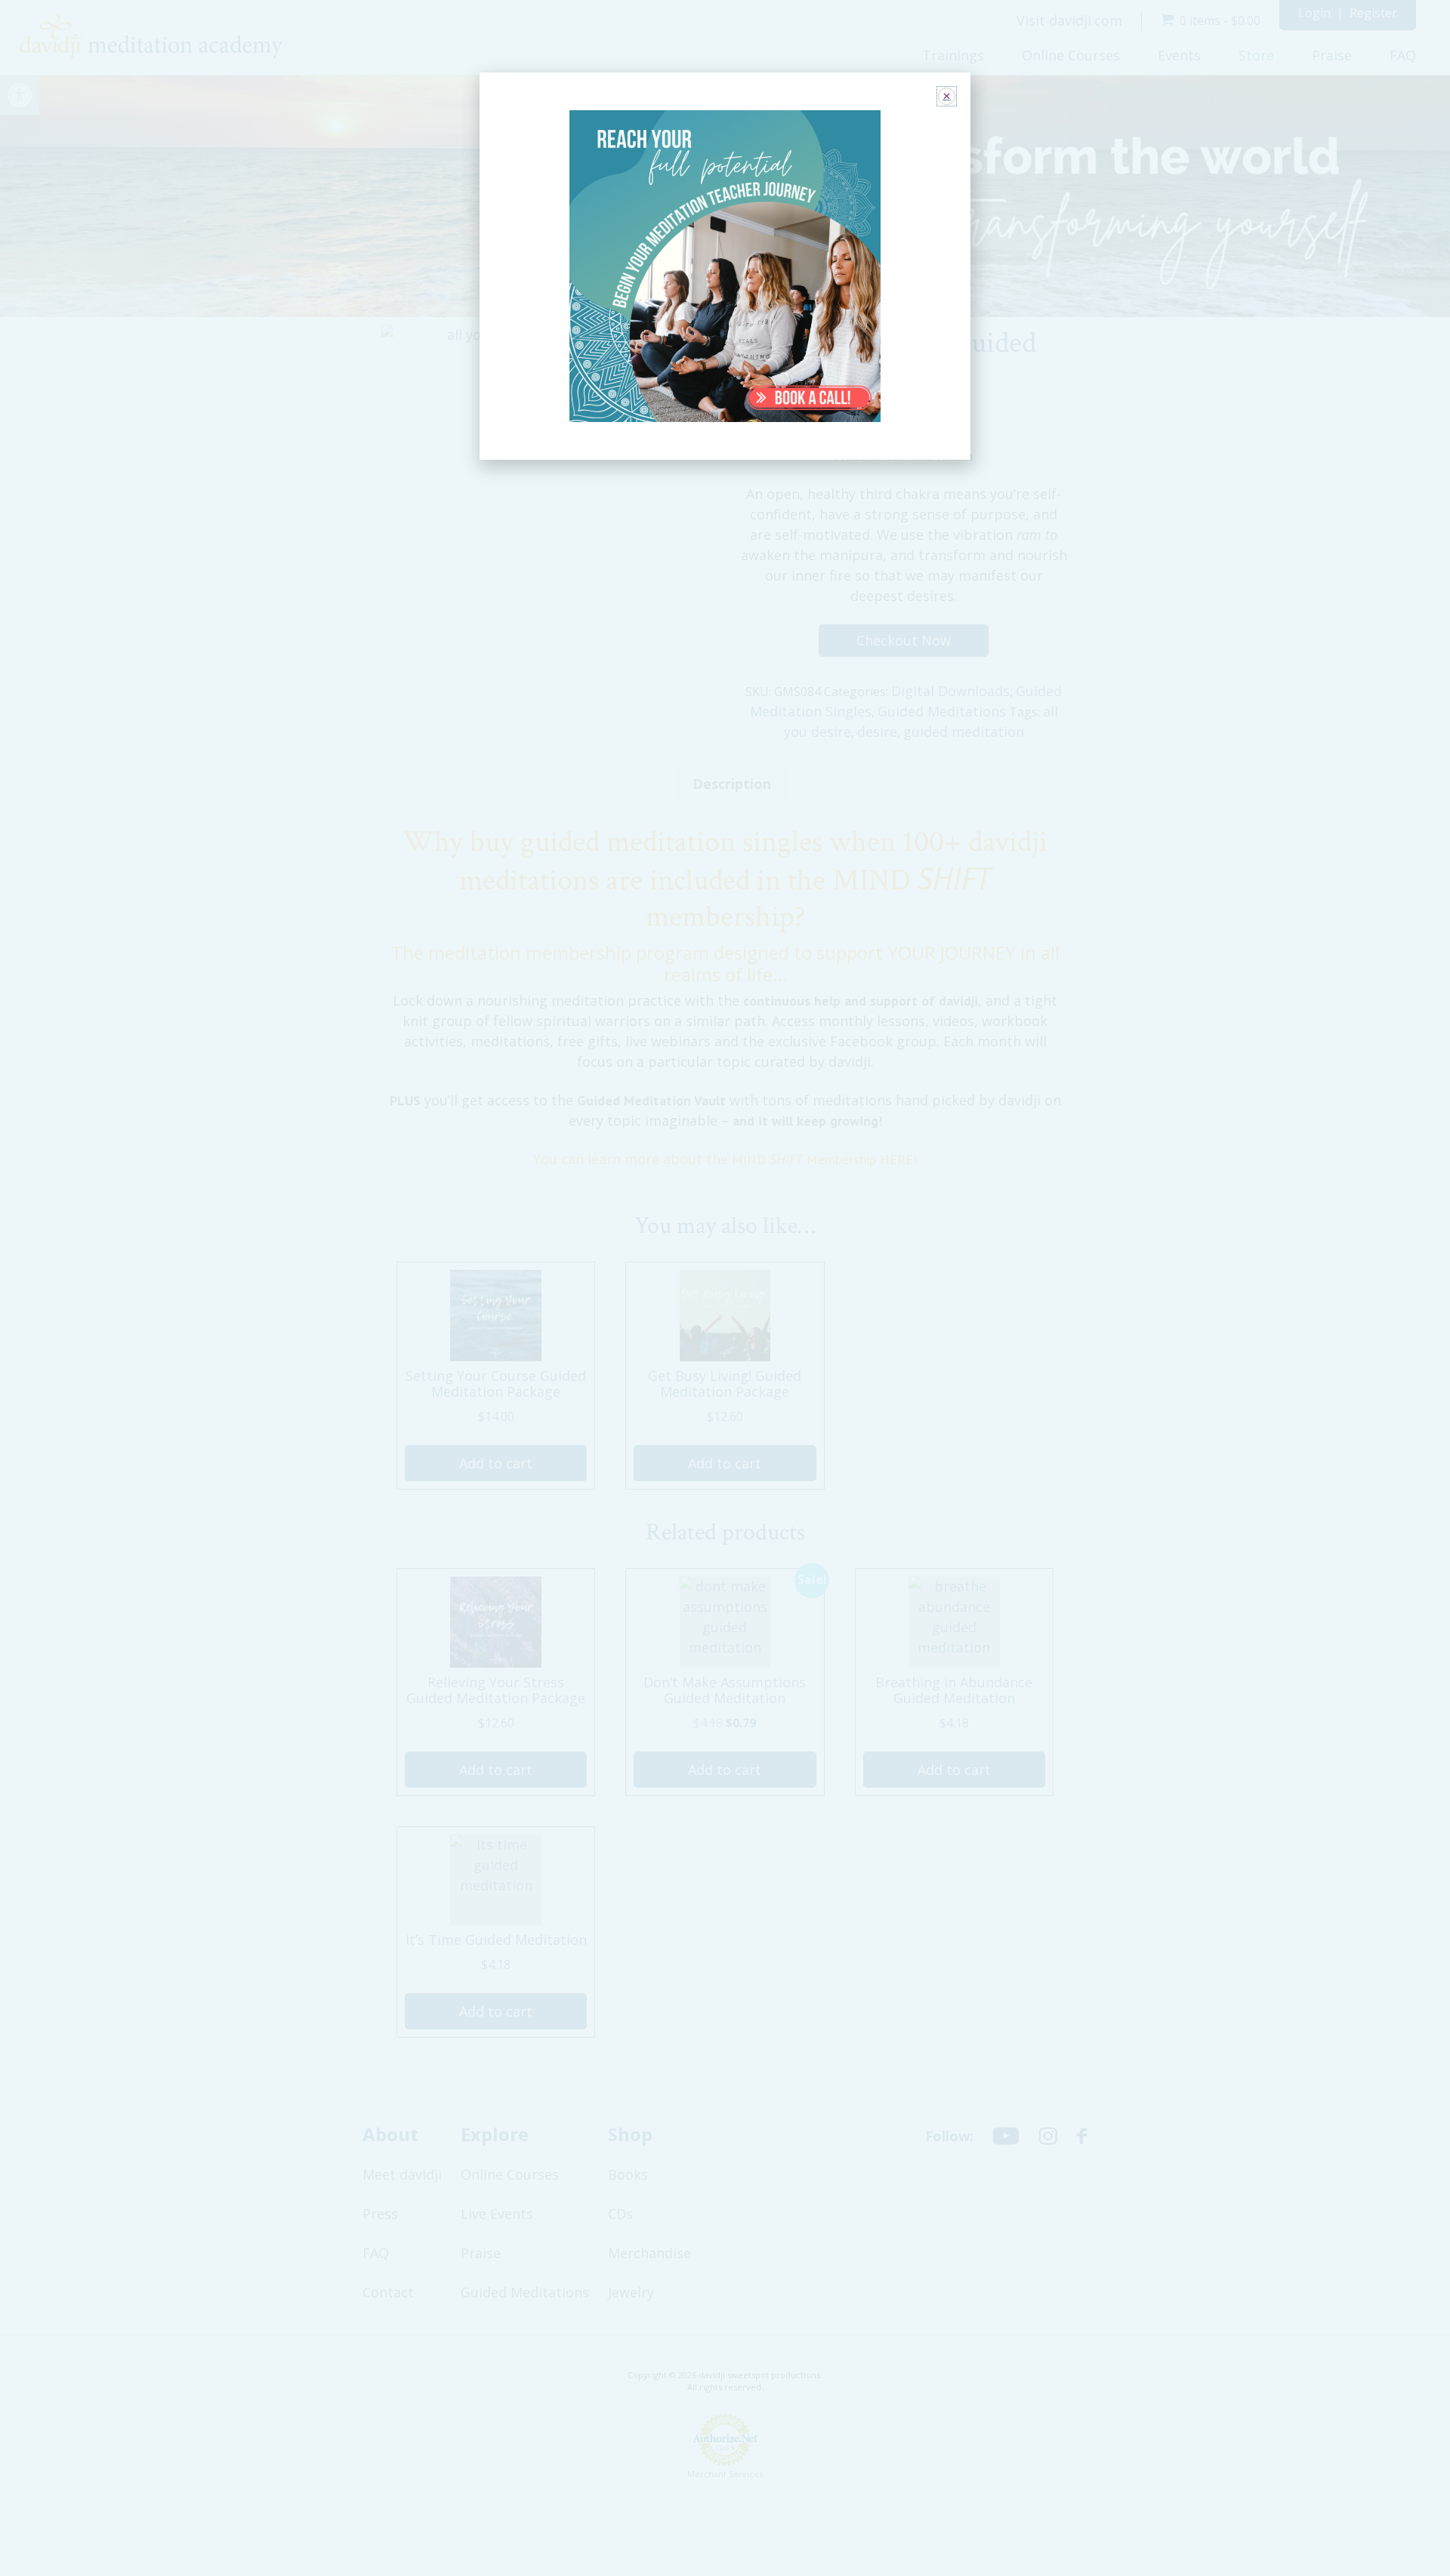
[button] (947, 96)
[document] (725, 1288)
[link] (725, 266)
